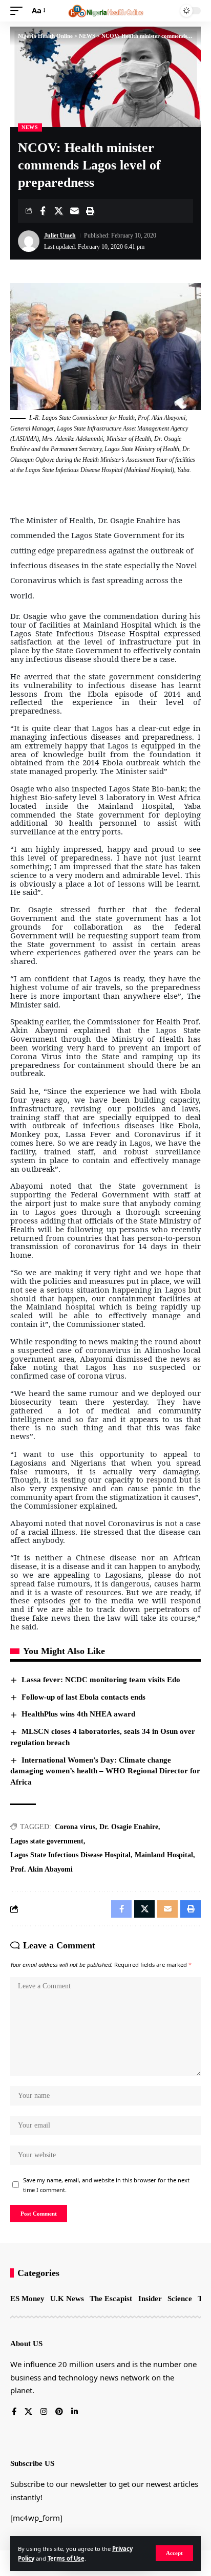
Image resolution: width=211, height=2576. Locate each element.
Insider (150, 2299)
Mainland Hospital (164, 1855)
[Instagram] (44, 2412)
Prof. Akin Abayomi (41, 1869)
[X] (28, 2412)
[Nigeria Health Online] (106, 11)
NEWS (30, 127)
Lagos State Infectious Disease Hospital (70, 1855)
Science (180, 2299)
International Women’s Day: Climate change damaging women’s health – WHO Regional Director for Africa (105, 1771)
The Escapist (111, 2299)
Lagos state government (47, 1841)
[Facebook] (14, 2412)
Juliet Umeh (60, 235)
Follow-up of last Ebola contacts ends (83, 1697)
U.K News (67, 2299)
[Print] (90, 211)
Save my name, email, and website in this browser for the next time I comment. (106, 2185)
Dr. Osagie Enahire (129, 1827)
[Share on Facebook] (43, 211)
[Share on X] (58, 211)
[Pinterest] (59, 2412)
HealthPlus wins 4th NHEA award (78, 1714)
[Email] (74, 211)
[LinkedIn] (75, 2412)
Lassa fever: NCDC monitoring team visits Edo (101, 1680)
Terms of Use (66, 2558)
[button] (174, 2553)
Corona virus (75, 1827)
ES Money (27, 2299)
